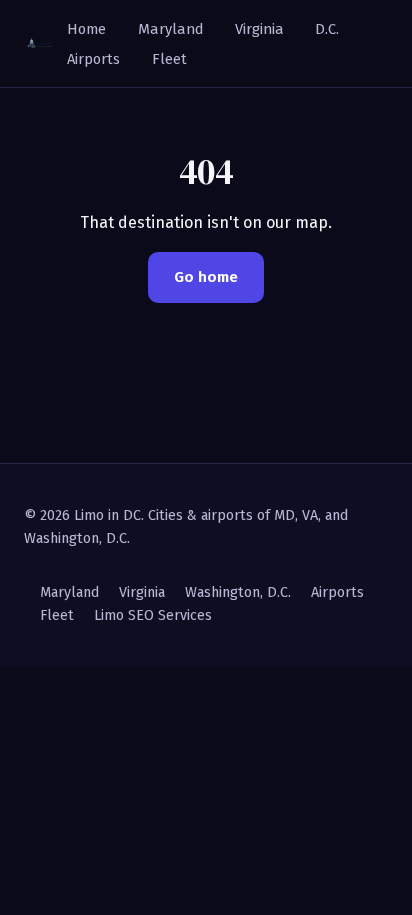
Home (86, 29)
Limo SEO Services (153, 615)
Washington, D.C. (238, 592)
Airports (93, 59)
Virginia (259, 29)
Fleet (169, 59)
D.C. (327, 29)
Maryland (171, 29)
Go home (206, 277)
